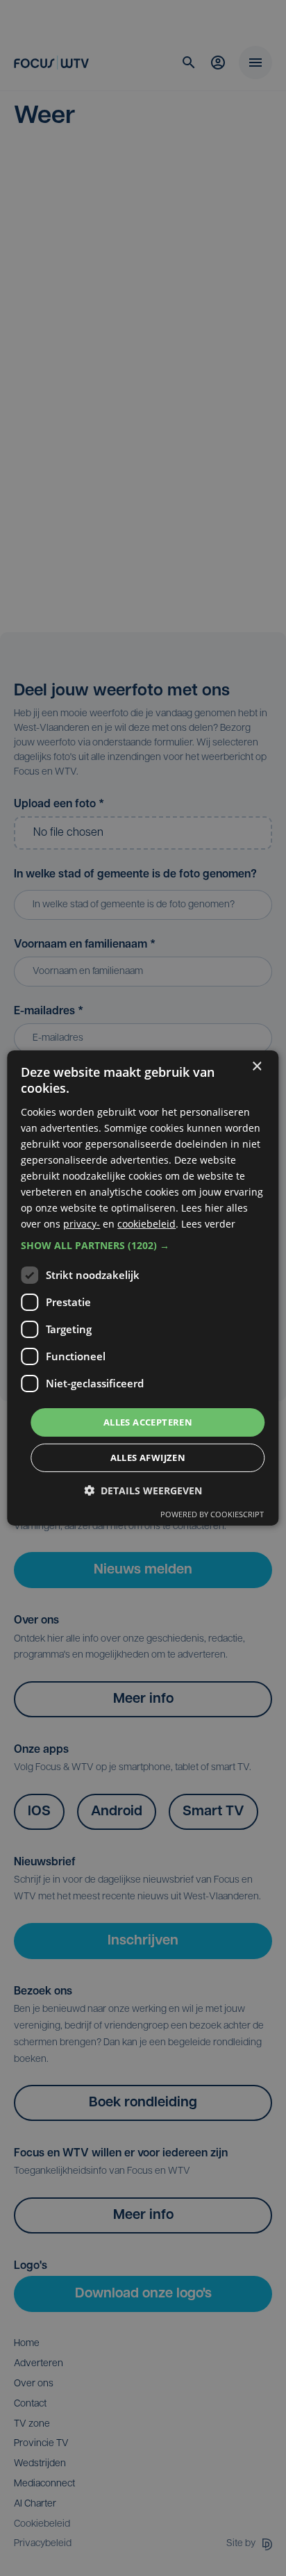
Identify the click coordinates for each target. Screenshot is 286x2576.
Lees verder (208, 1224)
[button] (143, 1245)
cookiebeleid (146, 1224)
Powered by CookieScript (212, 1514)
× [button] (256, 1067)
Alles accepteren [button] (148, 1421)
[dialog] (143, 1288)
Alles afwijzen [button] (148, 1458)
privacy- (82, 1224)
